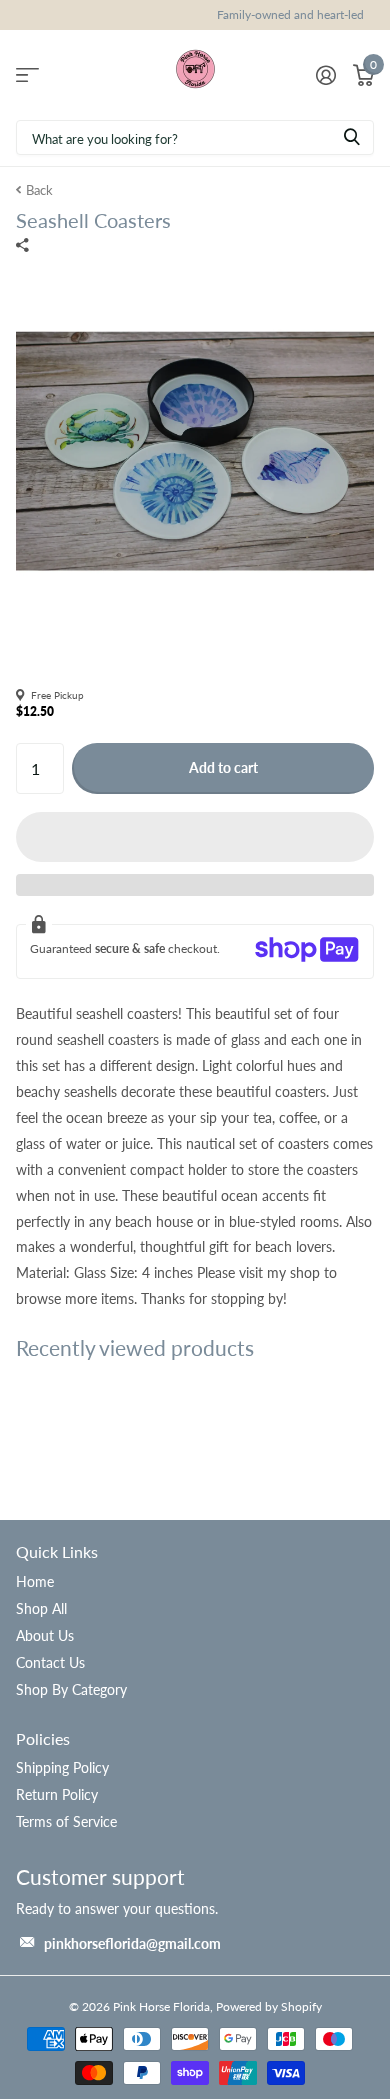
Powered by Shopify (269, 2006)
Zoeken (352, 137)
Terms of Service (66, 1821)
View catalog (27, 74)
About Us (45, 1635)
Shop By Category (71, 1689)
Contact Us (50, 1662)
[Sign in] (325, 75)
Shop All (41, 1608)
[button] (195, 837)
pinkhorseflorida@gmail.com (132, 1943)
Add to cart (223, 767)
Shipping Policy (62, 1767)
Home (35, 1581)
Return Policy (57, 1794)
